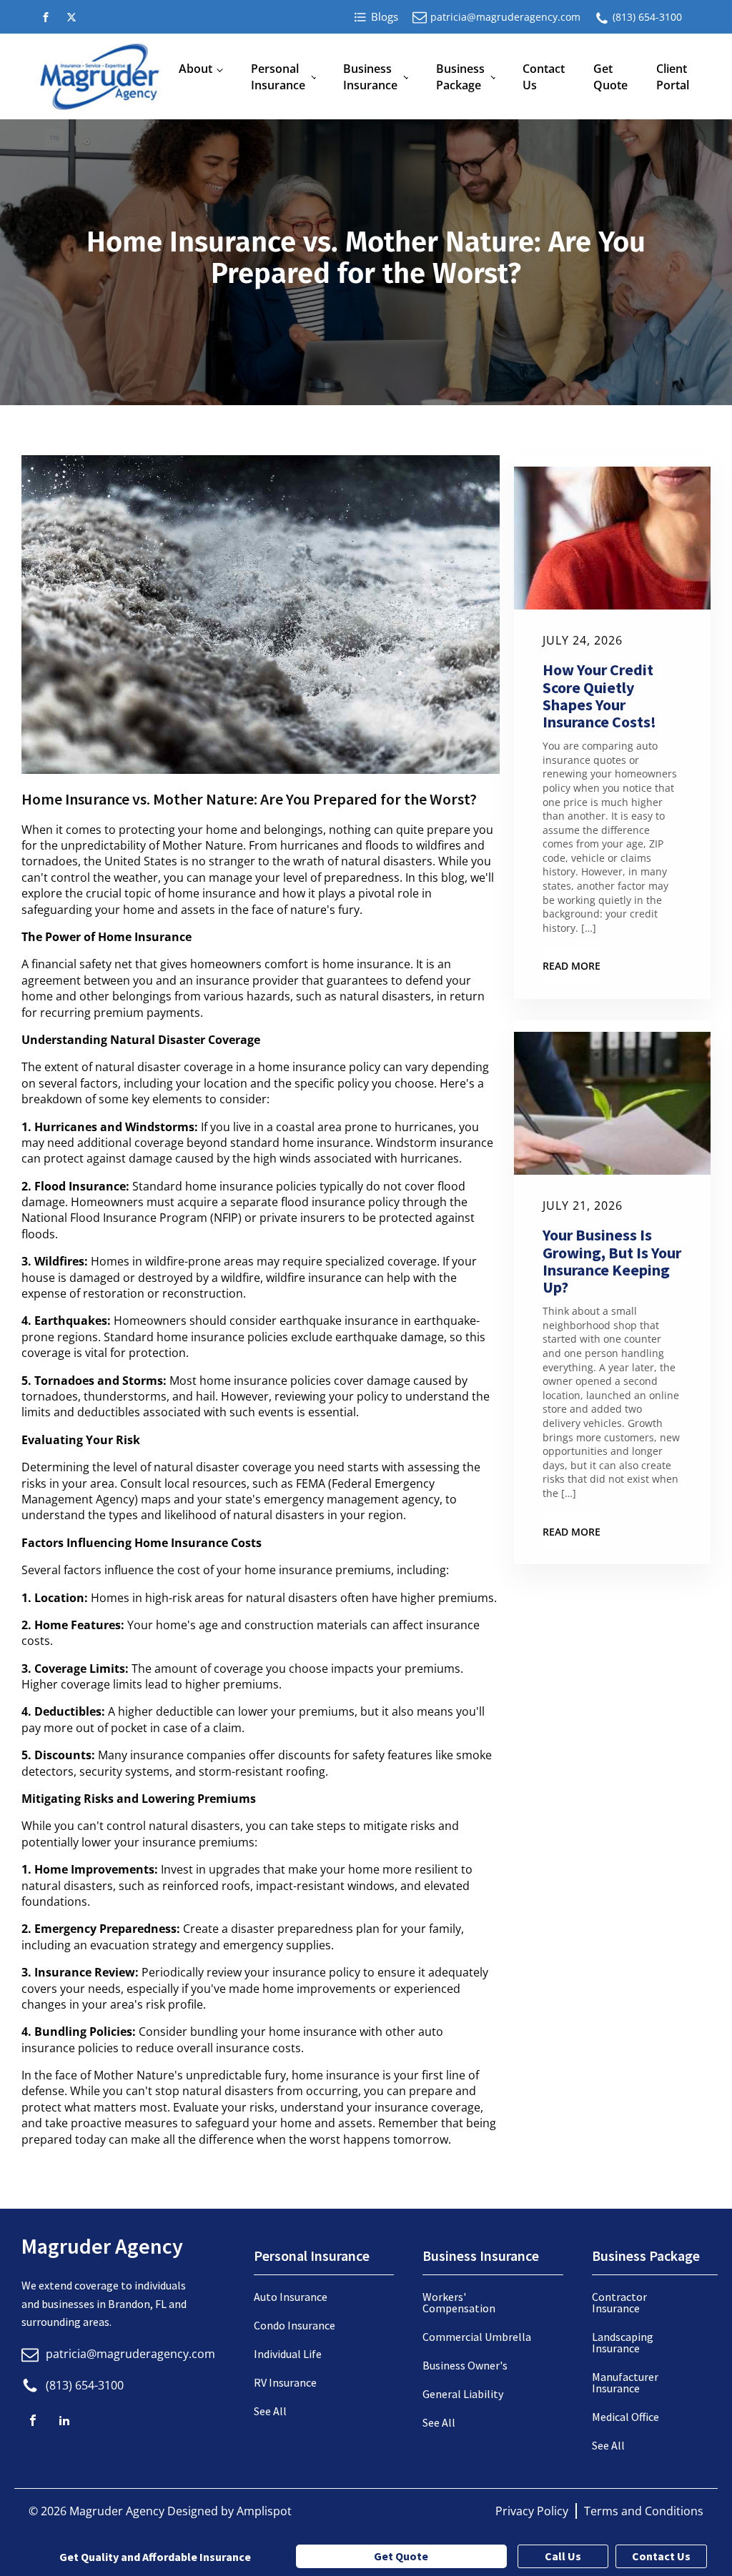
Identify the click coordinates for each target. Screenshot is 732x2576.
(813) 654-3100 (647, 17)
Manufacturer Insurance (625, 2382)
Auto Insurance (291, 2297)
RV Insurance (285, 2382)
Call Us (563, 2556)
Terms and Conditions (644, 2511)
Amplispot (264, 2511)
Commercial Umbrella (477, 2337)
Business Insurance (370, 76)
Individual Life (288, 2354)
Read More (572, 966)
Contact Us (544, 76)
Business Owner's (465, 2365)
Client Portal (673, 76)
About (196, 69)
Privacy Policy (532, 2511)
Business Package (460, 76)
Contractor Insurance (619, 2302)
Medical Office (625, 2417)
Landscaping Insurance (623, 2342)
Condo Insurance (295, 2325)
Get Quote (610, 76)
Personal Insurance (278, 76)
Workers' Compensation (459, 2302)
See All (270, 2411)
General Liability (463, 2394)
